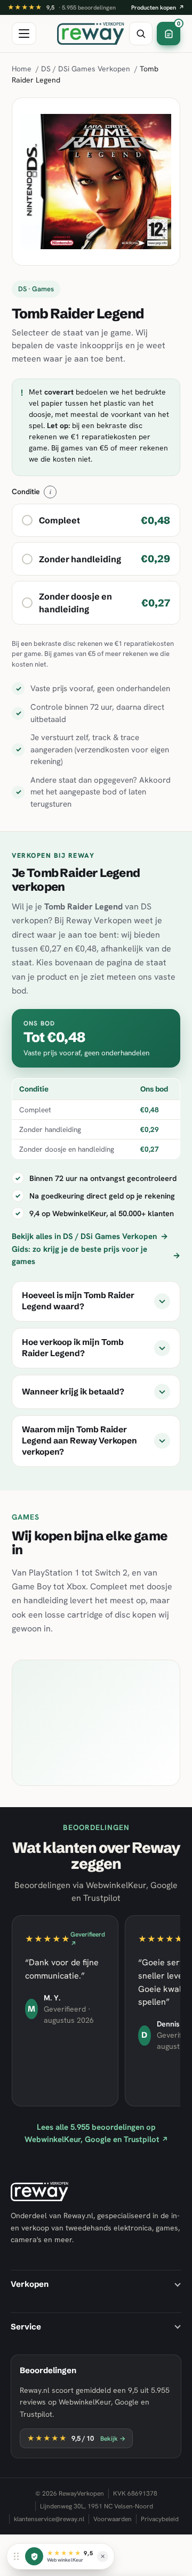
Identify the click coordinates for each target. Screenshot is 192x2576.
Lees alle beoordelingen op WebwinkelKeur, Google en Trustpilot (96, 2133)
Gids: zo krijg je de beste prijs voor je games (96, 1255)
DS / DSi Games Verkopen (86, 69)
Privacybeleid (160, 2519)
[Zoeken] (141, 34)
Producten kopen (158, 7)
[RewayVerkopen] (91, 34)
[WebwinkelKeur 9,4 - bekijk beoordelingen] (34, 2556)
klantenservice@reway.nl (49, 2519)
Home (22, 69)
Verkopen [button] (30, 2284)
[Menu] (24, 34)
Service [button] (26, 2327)
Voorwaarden (113, 2519)
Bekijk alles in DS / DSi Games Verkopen (90, 1236)
